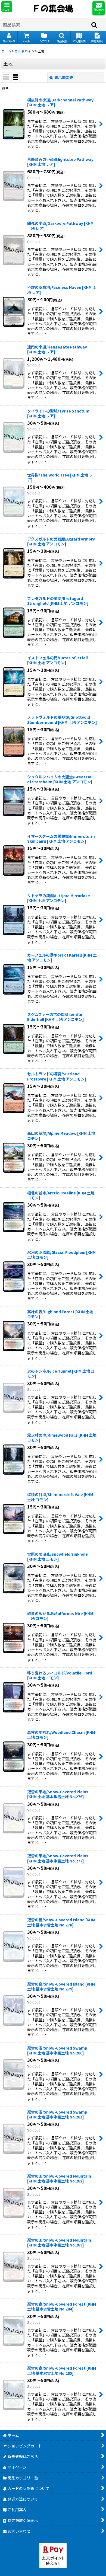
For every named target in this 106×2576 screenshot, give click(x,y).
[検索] (94, 25)
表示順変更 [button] (64, 77)
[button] (7, 7)
